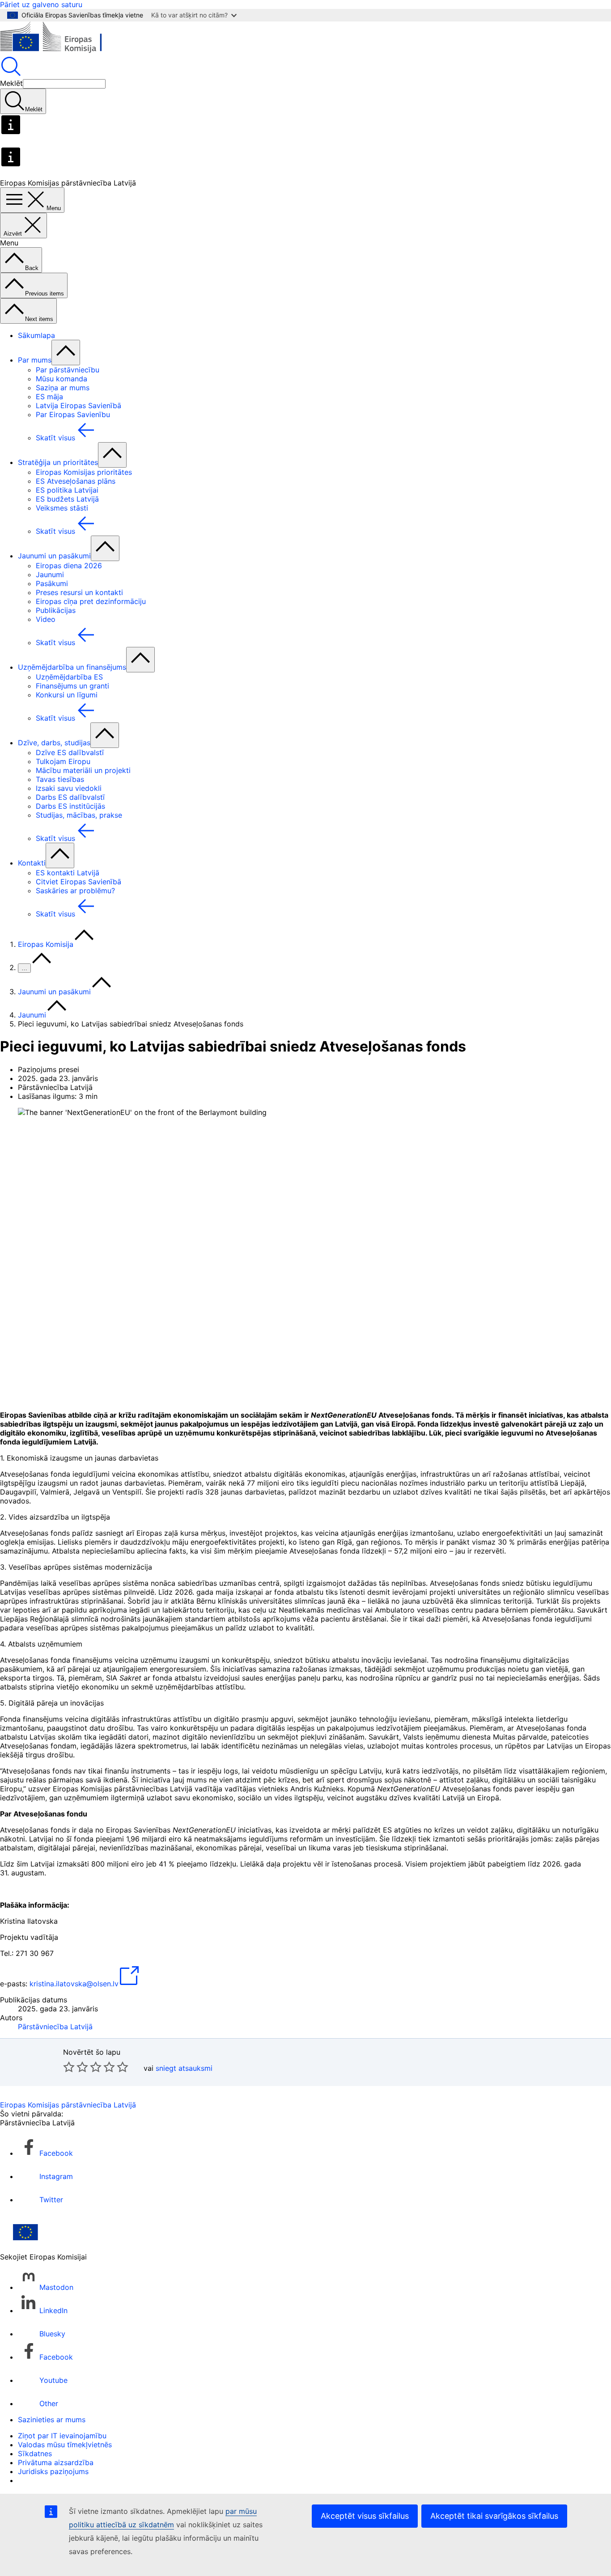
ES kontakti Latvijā (68, 873)
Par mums (35, 360)
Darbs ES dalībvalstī (70, 797)
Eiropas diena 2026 (69, 566)
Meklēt (11, 83)
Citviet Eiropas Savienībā (78, 882)
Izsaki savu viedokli (69, 788)
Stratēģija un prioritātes (58, 462)
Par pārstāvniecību (68, 370)
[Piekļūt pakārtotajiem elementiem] (66, 353)
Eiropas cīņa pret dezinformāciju (91, 601)
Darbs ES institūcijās (70, 806)
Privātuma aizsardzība (56, 2462)
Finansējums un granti (72, 686)
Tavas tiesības (60, 779)
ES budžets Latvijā (67, 499)
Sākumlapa (36, 335)
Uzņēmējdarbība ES (69, 677)
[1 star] (69, 2067)
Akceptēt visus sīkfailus (365, 2516)
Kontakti (32, 863)
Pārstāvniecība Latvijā (55, 2027)
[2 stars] (76, 2067)
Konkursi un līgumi (67, 695)
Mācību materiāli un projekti (83, 770)
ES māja (49, 397)
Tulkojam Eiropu (63, 761)
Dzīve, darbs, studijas (54, 743)
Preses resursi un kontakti (79, 592)
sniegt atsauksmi (184, 2068)
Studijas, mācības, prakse (79, 815)
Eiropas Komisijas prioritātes (84, 472)
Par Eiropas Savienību (73, 414)
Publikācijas (56, 610)
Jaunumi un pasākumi (54, 556)
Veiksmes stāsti (62, 508)
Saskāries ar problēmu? (75, 891)
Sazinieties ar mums (52, 2420)
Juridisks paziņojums (53, 2471)
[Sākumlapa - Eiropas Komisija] (65, 51)
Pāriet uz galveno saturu (41, 4)
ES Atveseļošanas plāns (76, 481)
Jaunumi (50, 574)
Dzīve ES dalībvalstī (70, 752)
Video (46, 619)
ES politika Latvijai (67, 490)
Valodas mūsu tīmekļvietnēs (65, 2445)
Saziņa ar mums (63, 388)
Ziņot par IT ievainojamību (62, 2436)
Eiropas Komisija (46, 944)
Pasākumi (52, 583)
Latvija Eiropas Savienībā (78, 405)
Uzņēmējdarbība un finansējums (72, 667)
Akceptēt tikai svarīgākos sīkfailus (494, 2516)
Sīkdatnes (35, 2454)
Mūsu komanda (62, 379)
